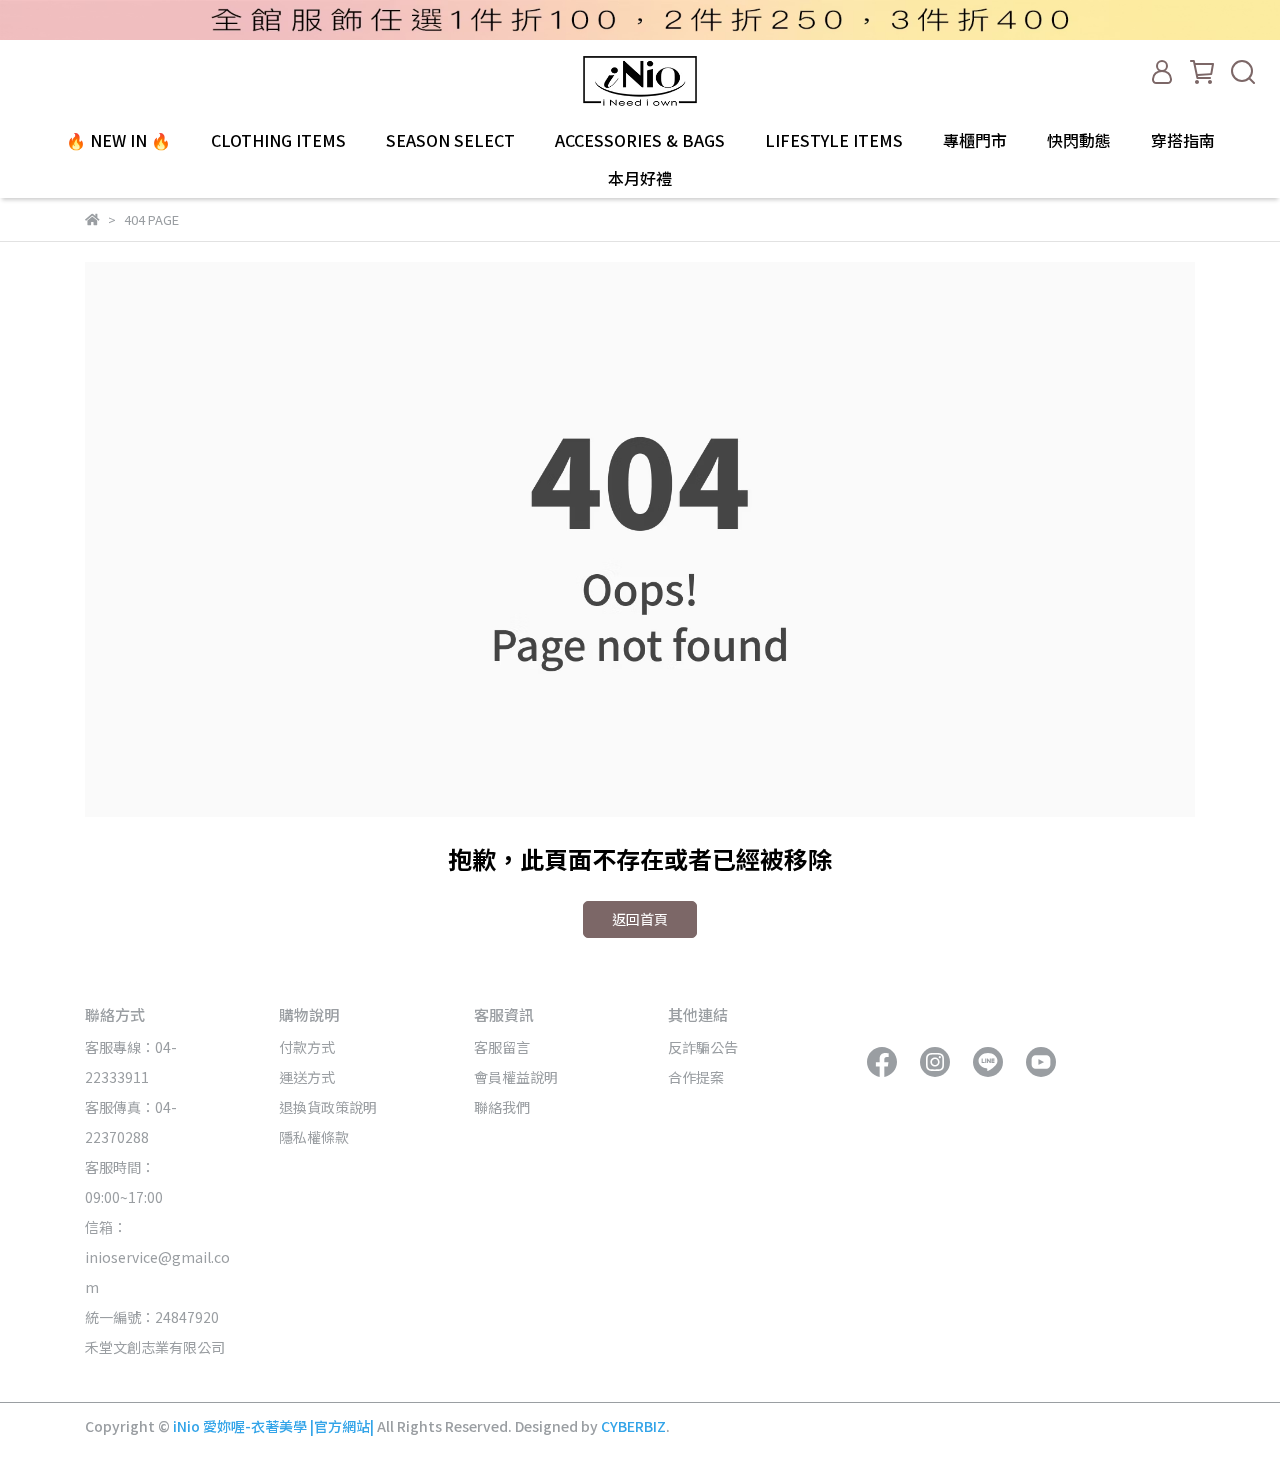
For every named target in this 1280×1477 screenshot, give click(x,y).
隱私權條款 (314, 1137)
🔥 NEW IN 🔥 (118, 140)
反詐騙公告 (703, 1047)
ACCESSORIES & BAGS (640, 140)
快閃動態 (1079, 140)
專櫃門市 (975, 140)
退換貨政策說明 (328, 1107)
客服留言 (502, 1047)
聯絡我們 (502, 1107)
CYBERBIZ (633, 1426)
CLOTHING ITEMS (278, 140)
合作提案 (696, 1077)
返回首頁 (640, 919)
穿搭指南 (1183, 140)
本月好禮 (640, 178)
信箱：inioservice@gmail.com (157, 1257)
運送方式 (307, 1077)
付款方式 (307, 1047)
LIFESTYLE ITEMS (834, 140)
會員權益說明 (516, 1077)
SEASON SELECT (450, 140)
